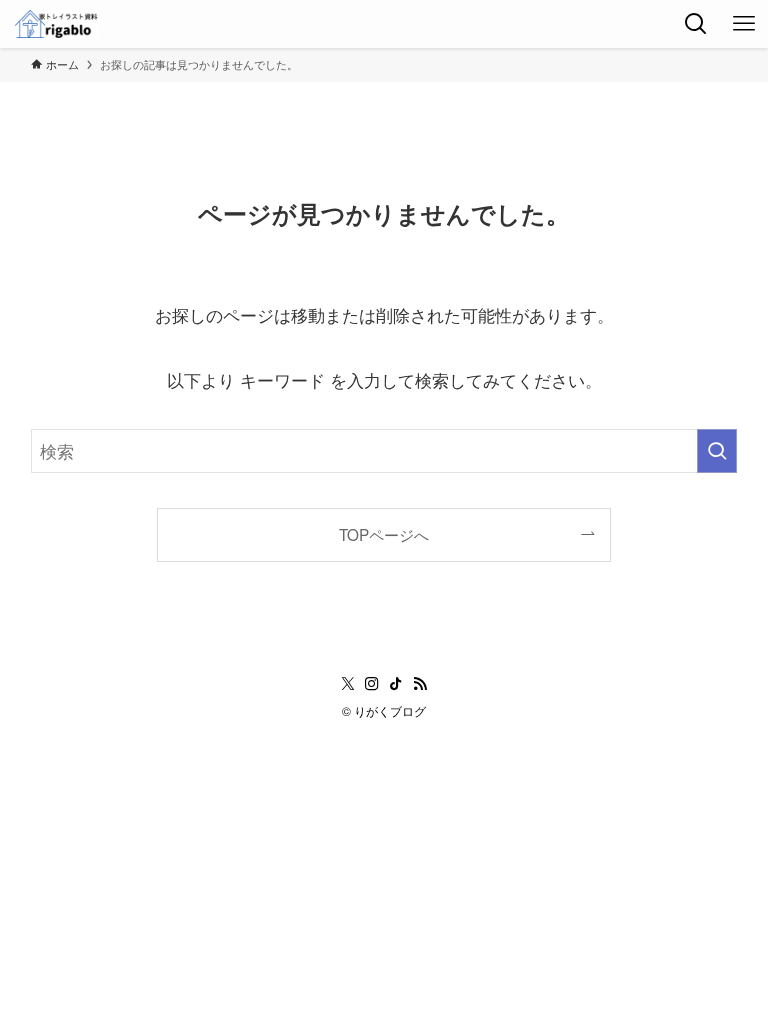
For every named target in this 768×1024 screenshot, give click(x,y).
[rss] (420, 684)
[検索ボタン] (696, 24)
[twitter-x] (348, 684)
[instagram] (372, 684)
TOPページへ (384, 534)
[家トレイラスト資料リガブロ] (57, 24)
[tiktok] (396, 684)
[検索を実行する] (717, 451)
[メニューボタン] (744, 24)
